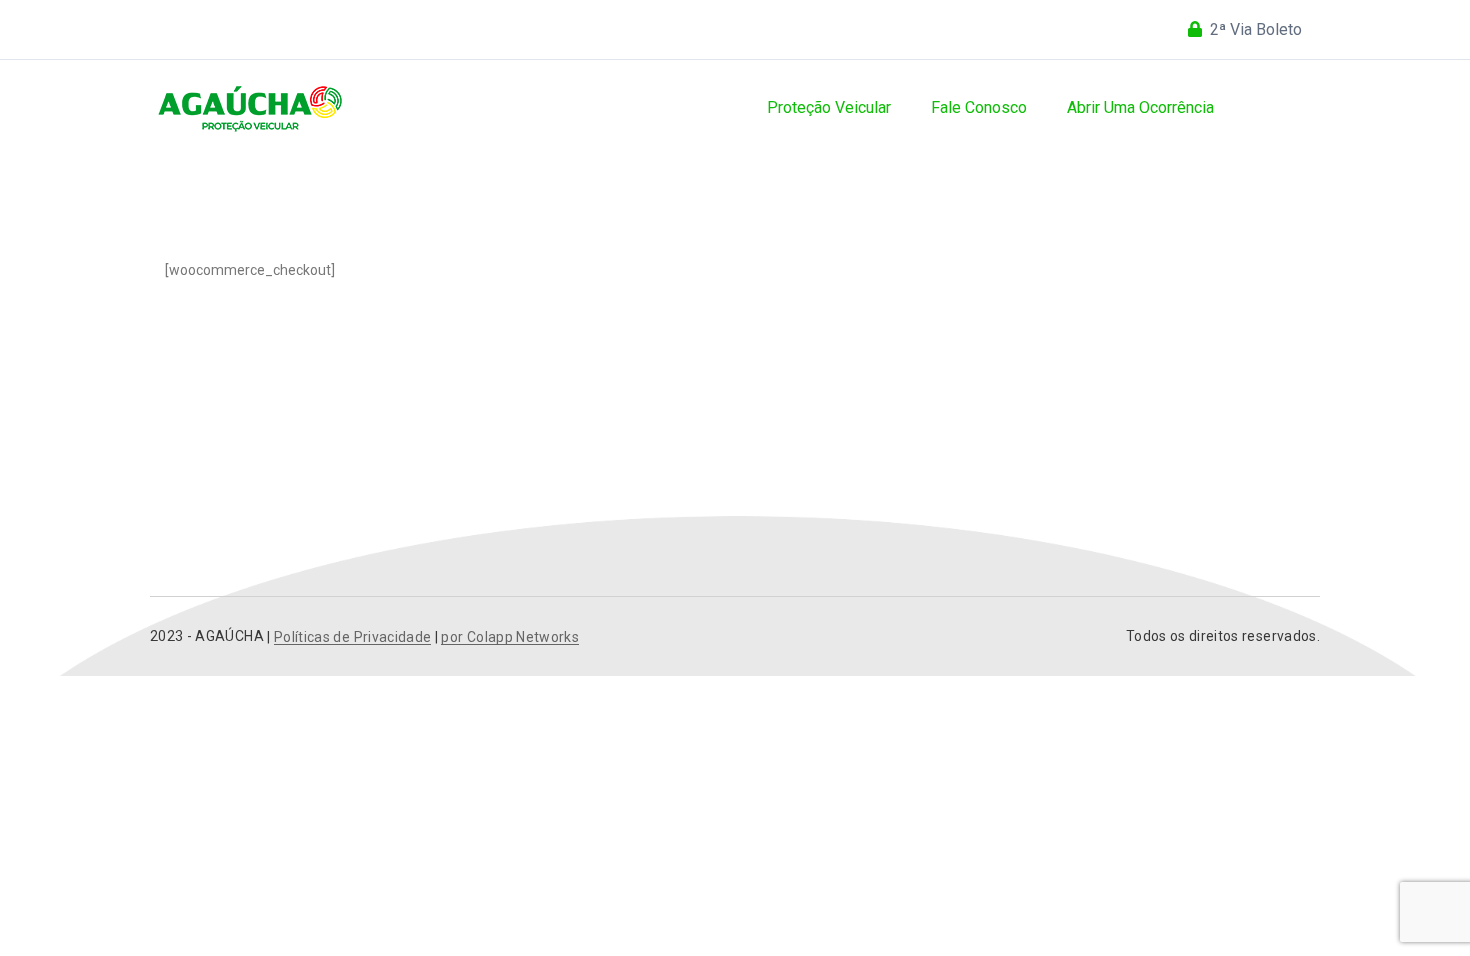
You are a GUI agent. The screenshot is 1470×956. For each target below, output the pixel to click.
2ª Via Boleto (1256, 29)
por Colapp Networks (510, 637)
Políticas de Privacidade (352, 637)
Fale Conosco (979, 107)
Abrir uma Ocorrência (1140, 107)
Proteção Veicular (829, 107)
